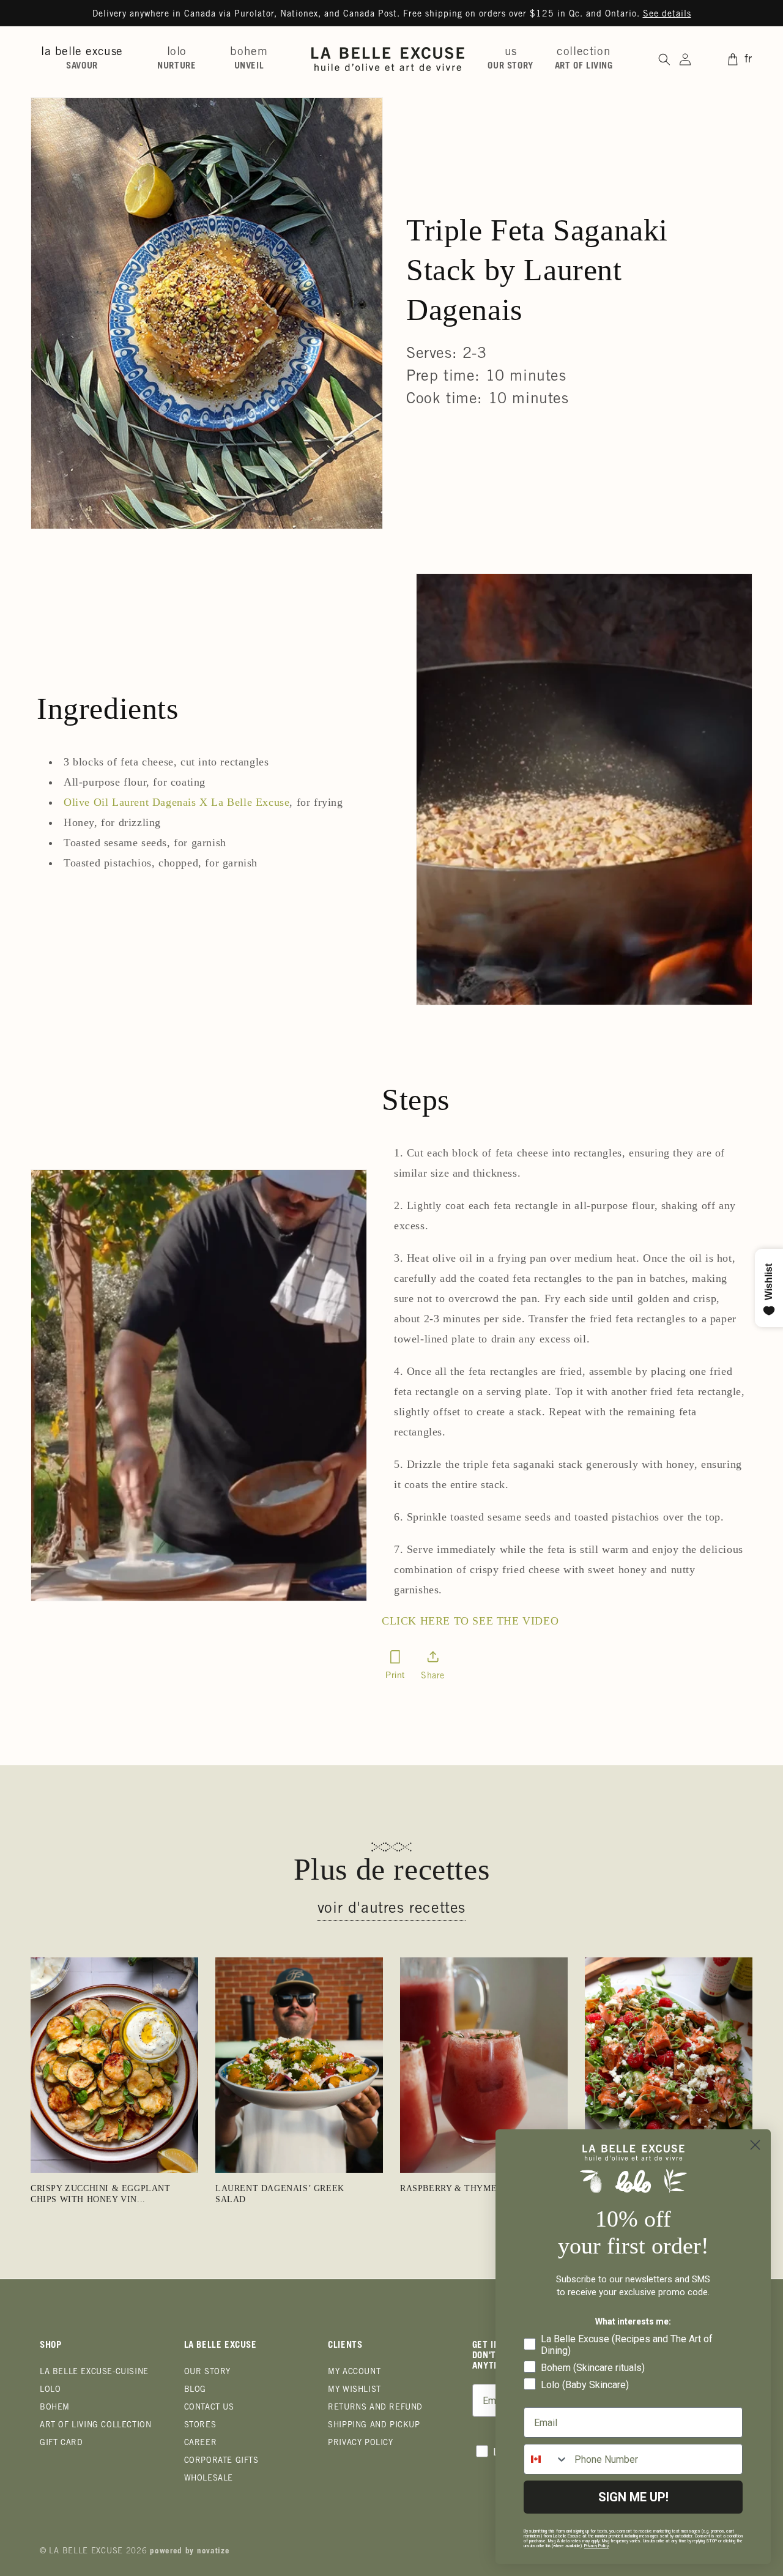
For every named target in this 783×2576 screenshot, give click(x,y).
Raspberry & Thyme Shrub (465, 2188)
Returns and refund (375, 2408)
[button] (87, 59)
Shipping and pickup (374, 2426)
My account (354, 2373)
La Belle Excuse (86, 2552)
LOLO (50, 2390)
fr (748, 60)
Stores (200, 2426)
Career (201, 2444)
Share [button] (433, 1677)
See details (667, 15)
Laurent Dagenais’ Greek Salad (280, 2194)
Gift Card (61, 2444)
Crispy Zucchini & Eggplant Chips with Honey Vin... (101, 2194)
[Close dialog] (755, 2145)
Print (395, 1675)
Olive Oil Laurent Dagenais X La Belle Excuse (176, 802)
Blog (195, 2390)
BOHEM (55, 2408)
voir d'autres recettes (391, 1909)
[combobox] (546, 2459)
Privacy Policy (360, 2444)
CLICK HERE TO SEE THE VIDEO (470, 1621)
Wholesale (209, 2479)
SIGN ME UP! (633, 2497)
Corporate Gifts (221, 2461)
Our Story (207, 2373)
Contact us (209, 2408)
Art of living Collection (95, 2426)
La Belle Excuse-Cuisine (94, 2373)
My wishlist (354, 2390)
